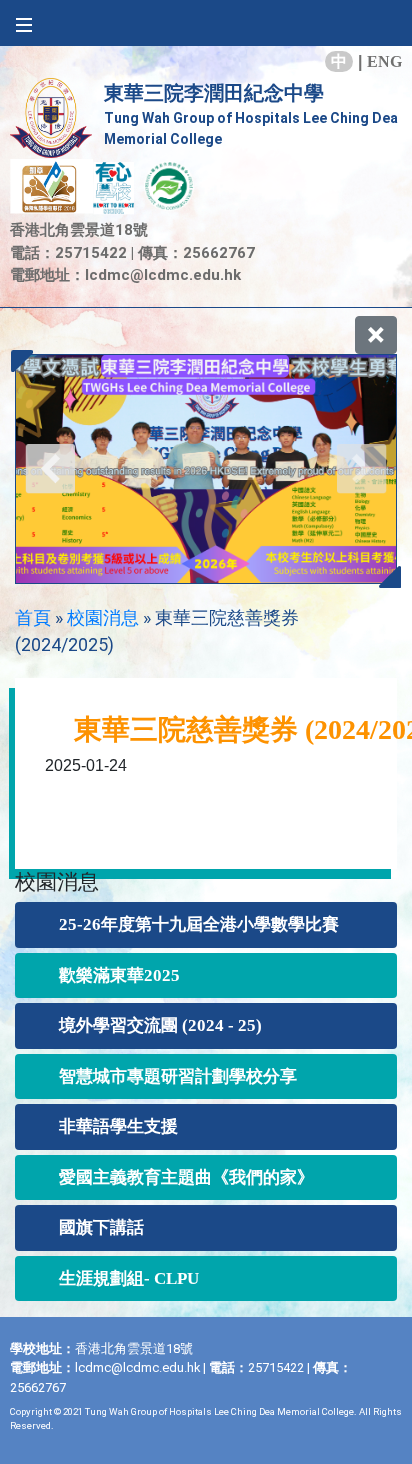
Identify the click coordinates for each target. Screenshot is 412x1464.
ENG (384, 61)
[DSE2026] (206, 469)
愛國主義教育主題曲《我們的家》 (186, 1177)
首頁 (33, 617)
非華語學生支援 (118, 1126)
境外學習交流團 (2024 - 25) (160, 1025)
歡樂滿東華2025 (119, 975)
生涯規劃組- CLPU (129, 1278)
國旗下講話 (101, 1227)
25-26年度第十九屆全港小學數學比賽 (199, 924)
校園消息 (103, 617)
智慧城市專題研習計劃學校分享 (178, 1076)
